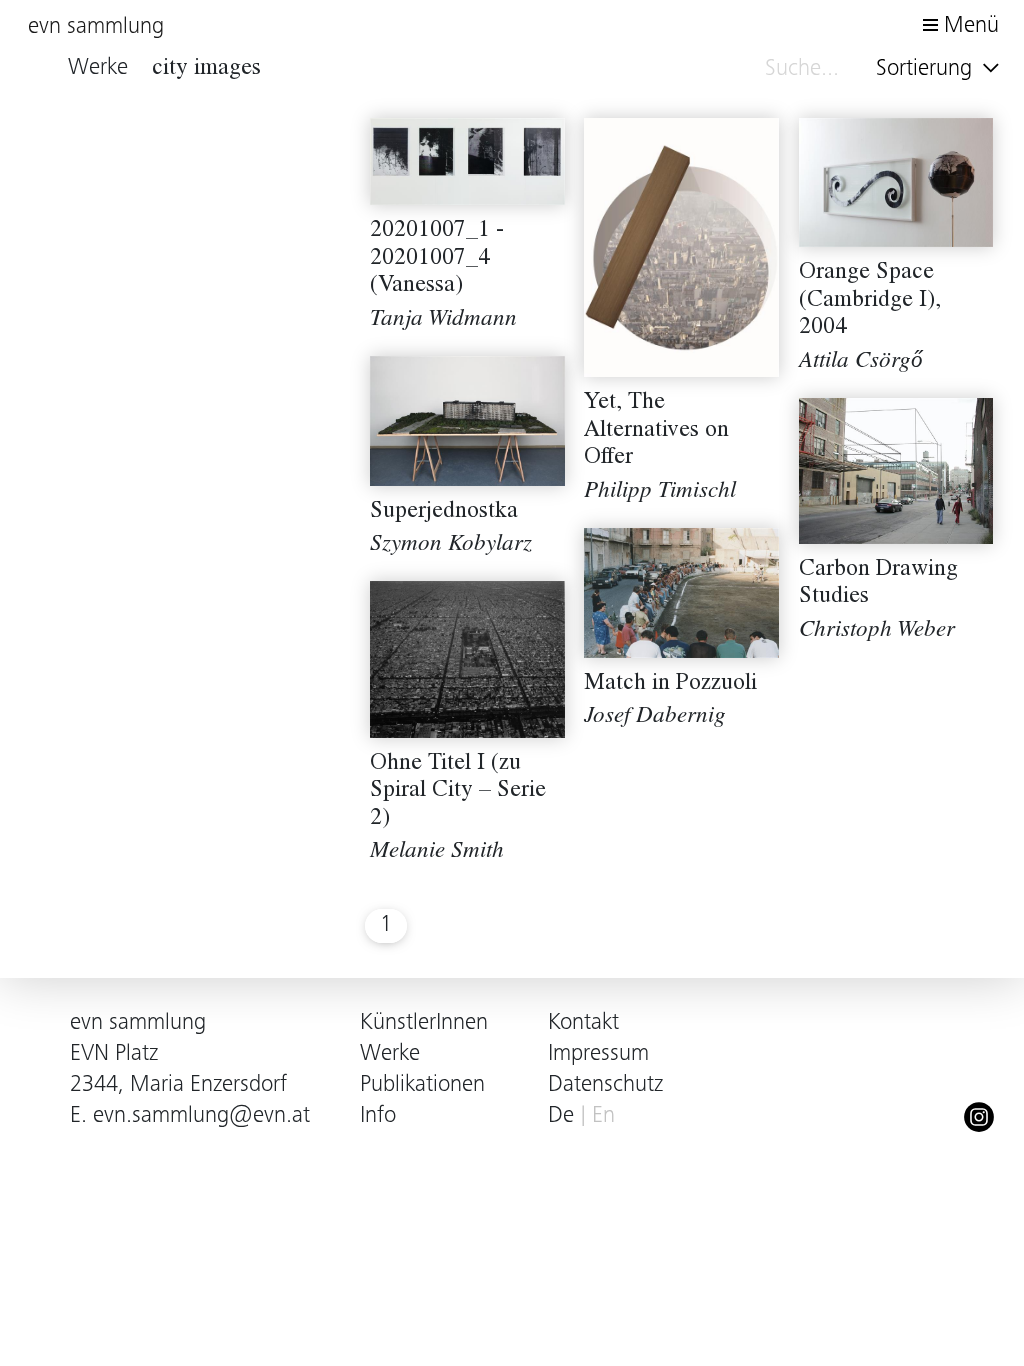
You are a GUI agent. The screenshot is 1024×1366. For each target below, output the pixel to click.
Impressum (598, 1054)
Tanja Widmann (443, 320)
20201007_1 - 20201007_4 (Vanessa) (437, 259)
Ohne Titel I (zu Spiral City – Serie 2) (458, 792)
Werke (390, 1054)
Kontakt (583, 1023)
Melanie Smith (437, 852)
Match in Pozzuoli (670, 684)
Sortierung (927, 69)
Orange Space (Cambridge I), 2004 (870, 301)
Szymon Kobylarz (451, 545)
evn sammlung (96, 27)
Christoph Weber (877, 631)
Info (378, 1116)
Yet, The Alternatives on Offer (656, 431)
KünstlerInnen (424, 1023)
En (603, 1116)
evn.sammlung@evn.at (201, 1116)
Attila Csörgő (861, 362)
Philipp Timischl (660, 492)
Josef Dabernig (655, 717)
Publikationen (422, 1085)
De (561, 1116)
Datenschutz (605, 1085)
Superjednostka (444, 512)
